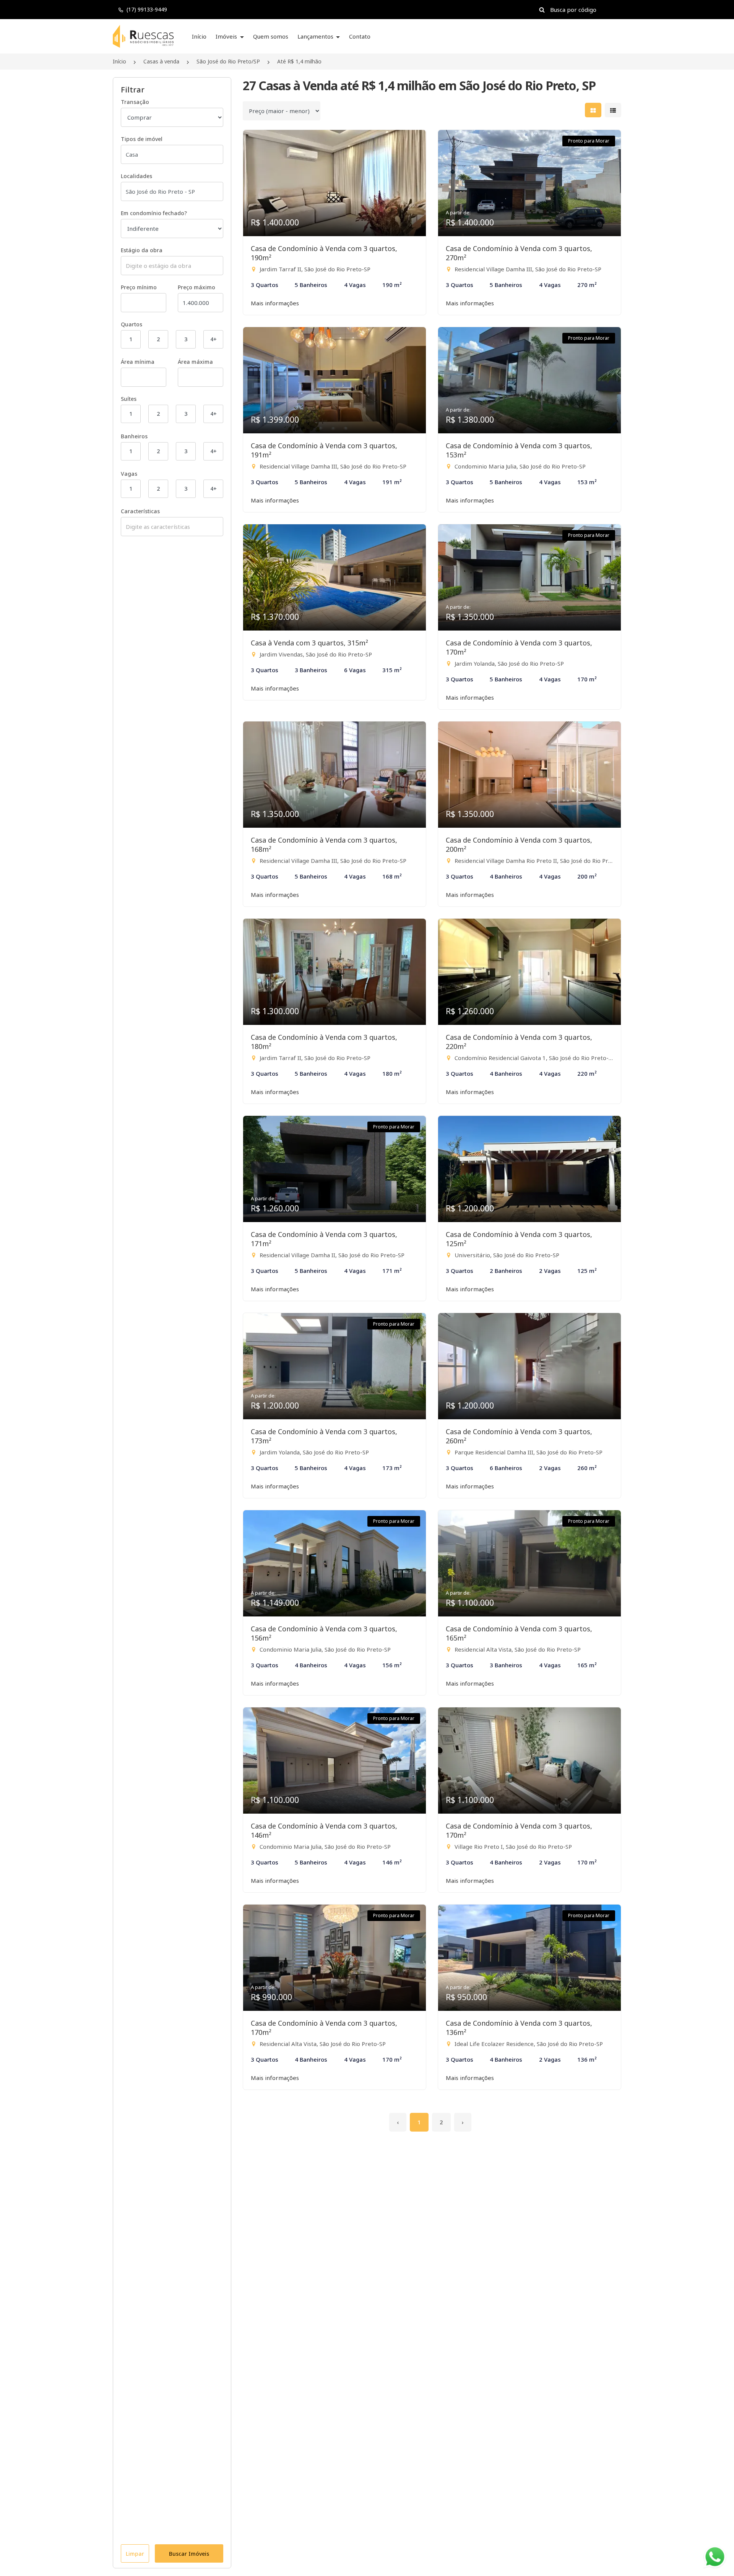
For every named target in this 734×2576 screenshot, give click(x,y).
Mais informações (275, 303)
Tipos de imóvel (142, 139)
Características (140, 511)
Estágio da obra (142, 250)
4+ (214, 339)
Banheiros (134, 436)
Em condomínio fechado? (154, 213)
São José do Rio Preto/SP (228, 61)
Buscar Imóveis (189, 2554)
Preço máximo (196, 287)
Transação (135, 102)
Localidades (136, 176)
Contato (360, 36)
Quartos (132, 324)
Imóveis (227, 36)
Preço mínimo (139, 287)
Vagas (129, 474)
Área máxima (195, 362)
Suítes (129, 399)
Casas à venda (161, 61)
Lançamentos (316, 36)
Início (199, 36)
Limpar (135, 2554)
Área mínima (138, 362)
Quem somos (271, 36)
